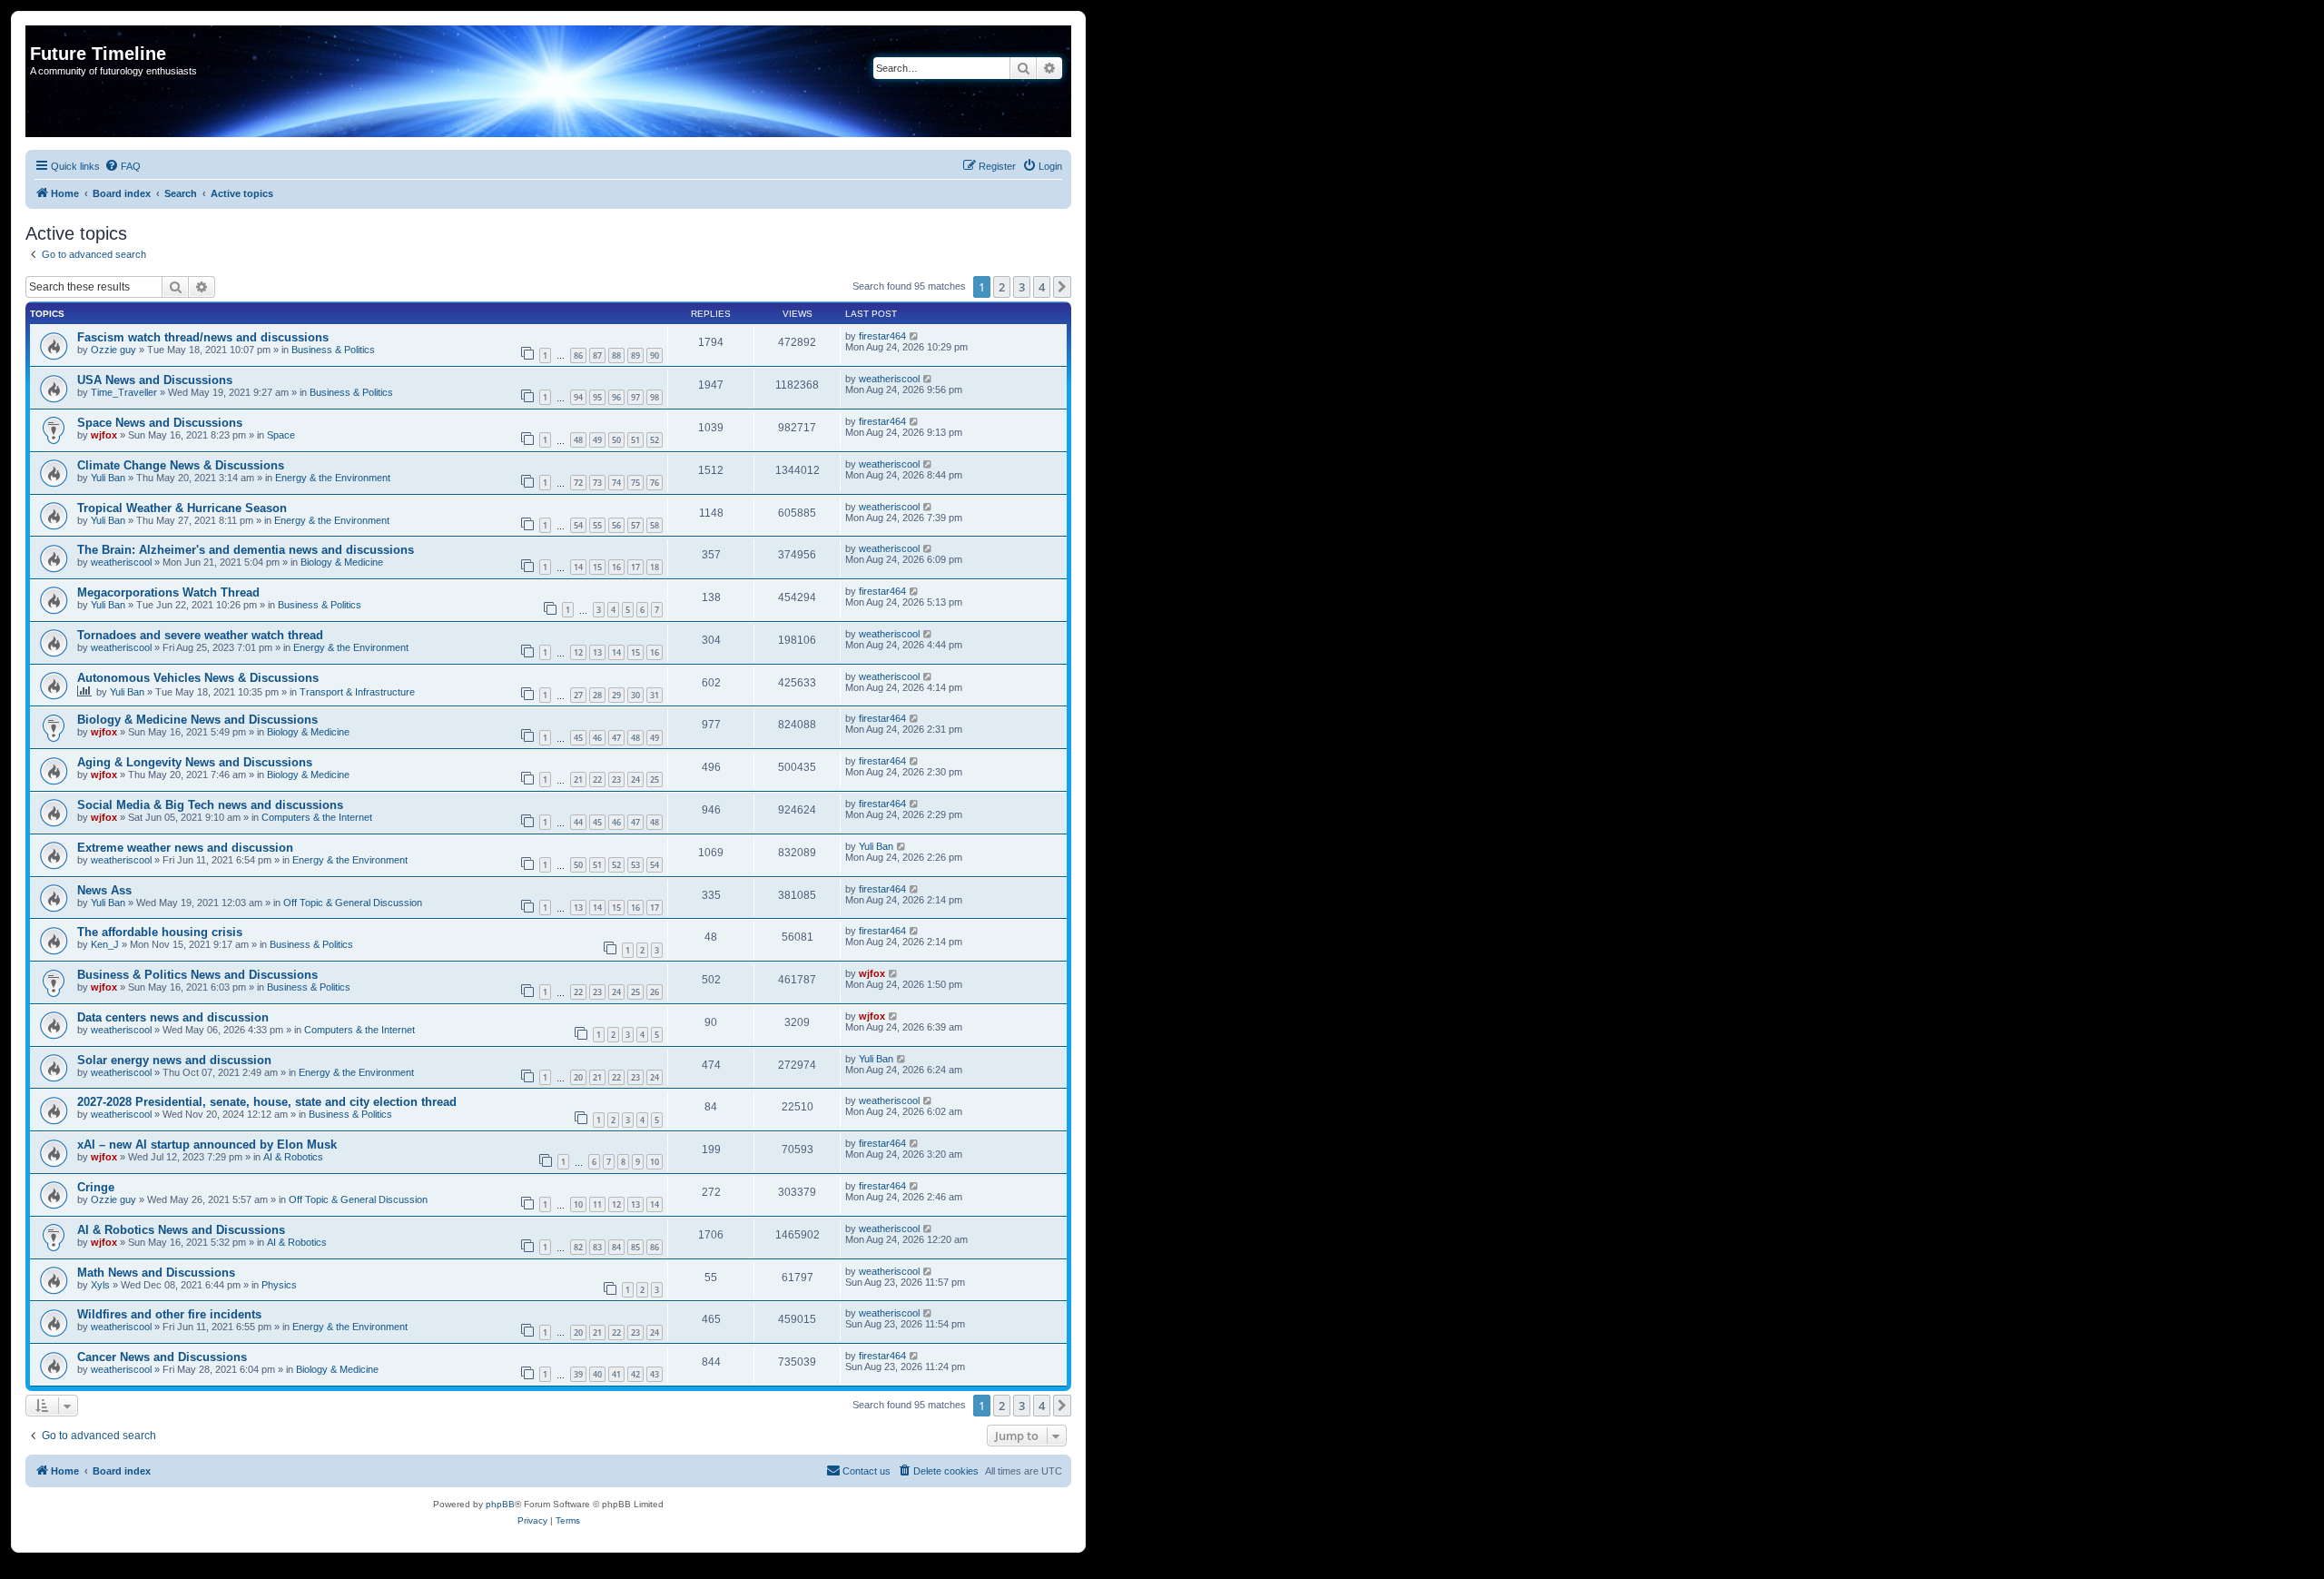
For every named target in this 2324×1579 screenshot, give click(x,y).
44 (578, 822)
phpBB (500, 1504)
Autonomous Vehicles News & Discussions (198, 678)
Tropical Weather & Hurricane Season (182, 508)
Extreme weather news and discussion (185, 848)
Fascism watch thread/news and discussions (203, 337)
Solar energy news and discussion (174, 1060)
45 (578, 738)
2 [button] (1002, 287)
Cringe (96, 1187)
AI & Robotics (293, 1157)
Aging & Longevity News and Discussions (195, 762)
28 (597, 695)
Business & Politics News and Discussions (197, 975)
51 (635, 440)
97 (635, 397)
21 (578, 780)
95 (597, 397)
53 (635, 865)
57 (635, 525)
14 (578, 567)
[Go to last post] (915, 336)
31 (655, 695)
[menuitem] (123, 166)
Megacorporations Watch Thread (168, 592)
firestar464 (882, 336)
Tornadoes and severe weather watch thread (200, 635)
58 (655, 525)
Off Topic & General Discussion (353, 903)
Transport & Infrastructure (357, 692)
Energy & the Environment (333, 478)
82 (578, 1247)
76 (655, 483)
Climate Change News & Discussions (181, 465)
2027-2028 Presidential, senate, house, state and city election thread (267, 1102)
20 (578, 1077)
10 (655, 1162)
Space (281, 435)
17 (635, 567)
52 (655, 440)
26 (655, 992)
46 (597, 738)
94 (578, 397)
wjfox (104, 435)
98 (655, 397)
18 (655, 567)
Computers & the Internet (317, 817)
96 (616, 397)
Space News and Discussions (160, 423)
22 (597, 780)
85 (635, 1247)
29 (616, 695)
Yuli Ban (108, 478)
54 (578, 525)
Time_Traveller (124, 392)
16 (616, 567)
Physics (279, 1285)
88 (616, 355)
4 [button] (1042, 287)
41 (616, 1374)
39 (578, 1374)
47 (616, 738)
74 (616, 483)
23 (616, 780)
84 (616, 1247)
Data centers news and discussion (173, 1017)
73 (597, 483)
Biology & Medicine (342, 562)
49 (597, 440)
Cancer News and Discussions (162, 1357)
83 (597, 1247)
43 (655, 1374)
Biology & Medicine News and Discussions (197, 720)
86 (578, 355)
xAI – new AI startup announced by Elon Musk (207, 1145)
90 (655, 355)
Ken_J (105, 944)
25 (655, 780)
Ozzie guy (113, 350)
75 (635, 483)
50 (616, 440)
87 (597, 355)
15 (597, 567)
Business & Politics (333, 350)
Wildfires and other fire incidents (169, 1314)
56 (616, 525)
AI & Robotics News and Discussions (181, 1230)
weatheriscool (889, 379)
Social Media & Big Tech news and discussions (210, 805)
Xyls (100, 1285)
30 (635, 695)
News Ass (104, 890)
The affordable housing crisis (160, 932)
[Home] (40, 35)
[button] (1062, 287)
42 (635, 1374)
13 (597, 652)
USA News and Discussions (155, 380)
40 (597, 1374)
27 (578, 695)
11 (597, 1204)
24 (635, 780)
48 (578, 440)
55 (597, 525)
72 (578, 483)
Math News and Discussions (156, 1273)
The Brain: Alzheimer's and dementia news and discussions (246, 550)
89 (635, 355)
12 (578, 652)
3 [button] (1022, 287)
